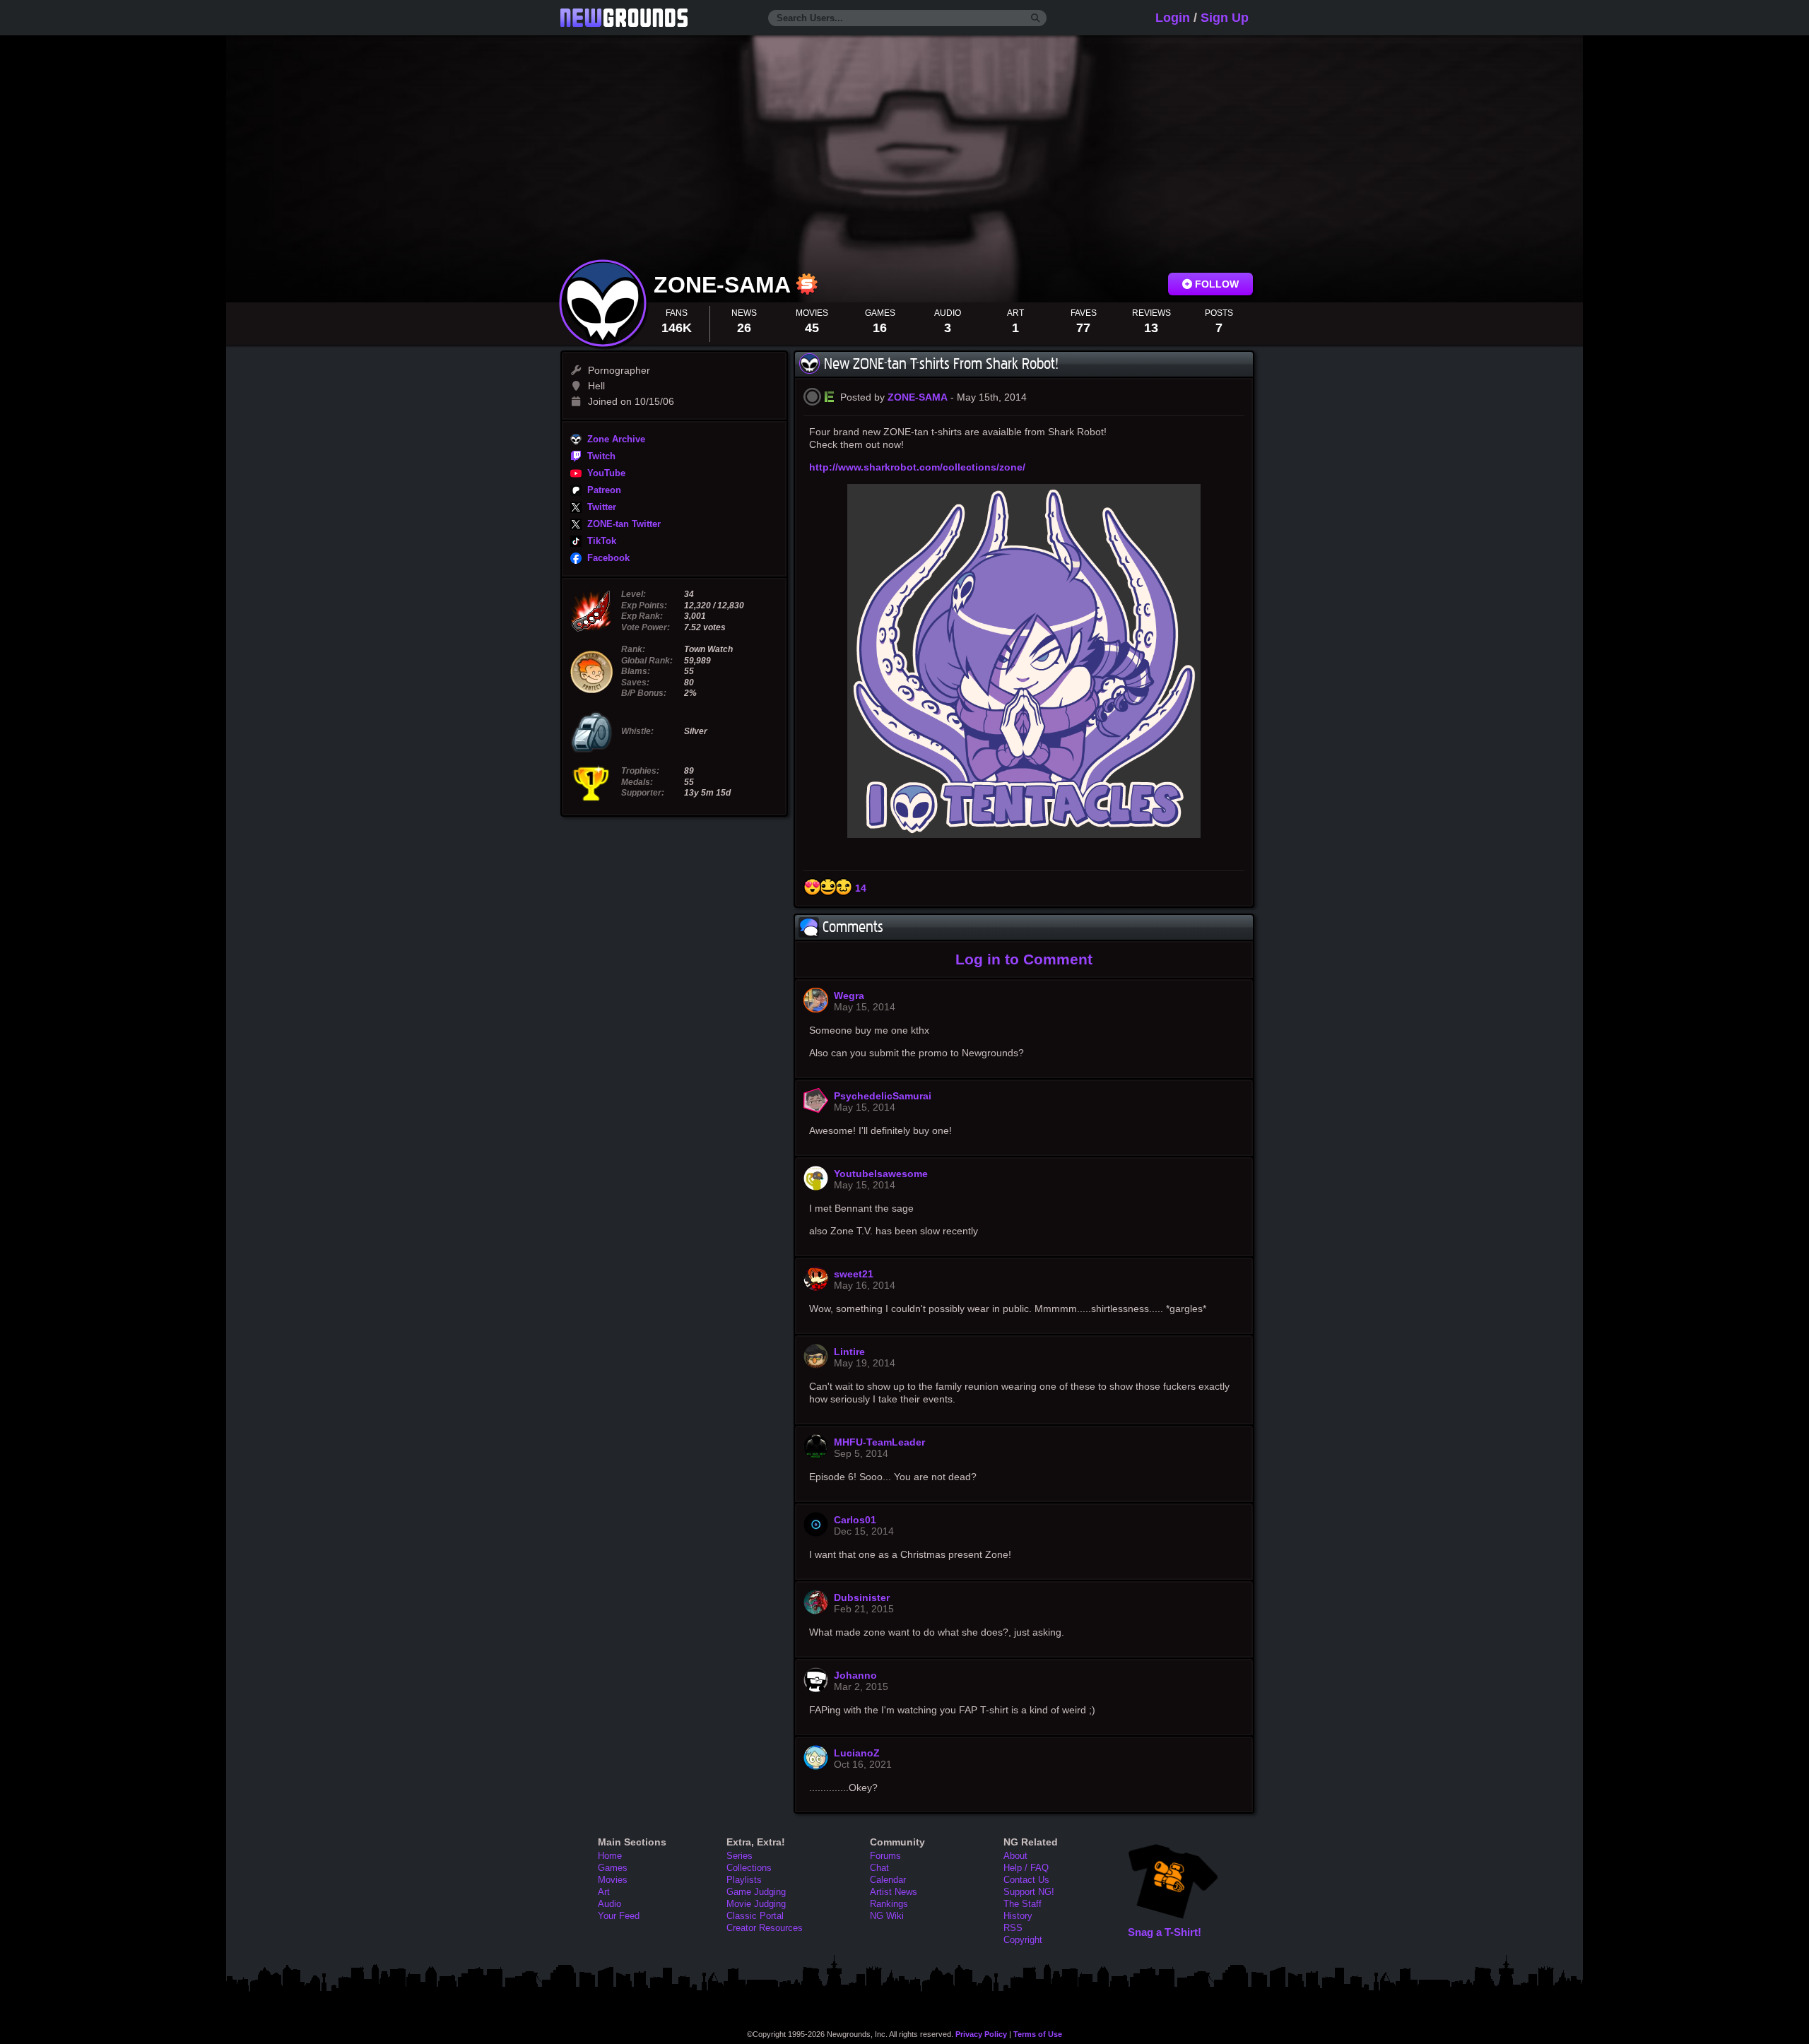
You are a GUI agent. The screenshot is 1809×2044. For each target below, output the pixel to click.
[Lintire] (816, 1365)
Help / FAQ (1026, 1868)
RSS (1013, 1928)
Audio (609, 1904)
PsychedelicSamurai (883, 1096)
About (1015, 1856)
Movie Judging (756, 1904)
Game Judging (756, 1892)
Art (604, 1892)
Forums (885, 1856)
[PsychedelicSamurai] (816, 1109)
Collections (749, 1868)
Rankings (889, 1904)
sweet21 (854, 1274)
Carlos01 (855, 1520)
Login (1173, 18)
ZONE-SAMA (725, 285)
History (1018, 1916)
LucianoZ (857, 1753)
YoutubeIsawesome (881, 1174)
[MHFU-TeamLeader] (816, 1455)
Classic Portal (755, 1916)
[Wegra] (816, 1009)
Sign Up (1225, 18)
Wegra (849, 996)
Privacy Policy (981, 2034)
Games (613, 1868)
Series (739, 1856)
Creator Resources (765, 1928)
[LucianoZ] (816, 1766)
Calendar (888, 1880)
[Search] (1036, 18)
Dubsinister (862, 1597)
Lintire (849, 1352)
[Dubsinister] (816, 1611)
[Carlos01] (816, 1533)
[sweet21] (816, 1287)
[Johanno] (816, 1689)
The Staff (1023, 1904)
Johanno (855, 1675)
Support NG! (1029, 1892)
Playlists (744, 1880)
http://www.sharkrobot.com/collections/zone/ (917, 467)
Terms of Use (1038, 2034)
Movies (613, 1880)
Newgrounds (624, 18)
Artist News (894, 1892)
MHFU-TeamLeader (879, 1442)
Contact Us (1026, 1880)
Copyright (1023, 1940)
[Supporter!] (807, 291)
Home (610, 1856)
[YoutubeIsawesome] (816, 1187)
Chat (879, 1868)
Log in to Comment (1024, 959)
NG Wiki (887, 1916)
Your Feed (619, 1916)
